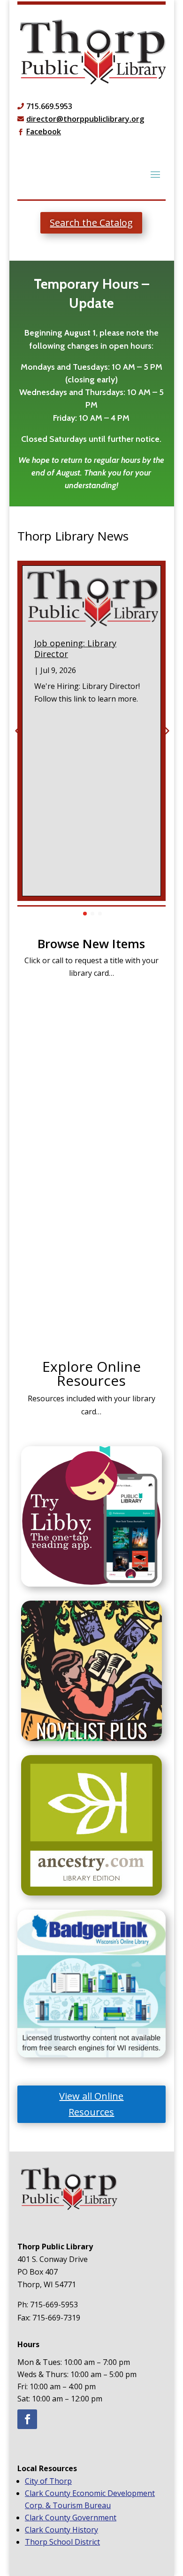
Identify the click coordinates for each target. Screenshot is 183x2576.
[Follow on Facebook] (27, 2419)
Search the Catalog (91, 223)
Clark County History (61, 2530)
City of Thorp (48, 2481)
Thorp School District (62, 2542)
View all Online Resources (91, 2104)
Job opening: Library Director (75, 648)
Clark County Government (71, 2517)
